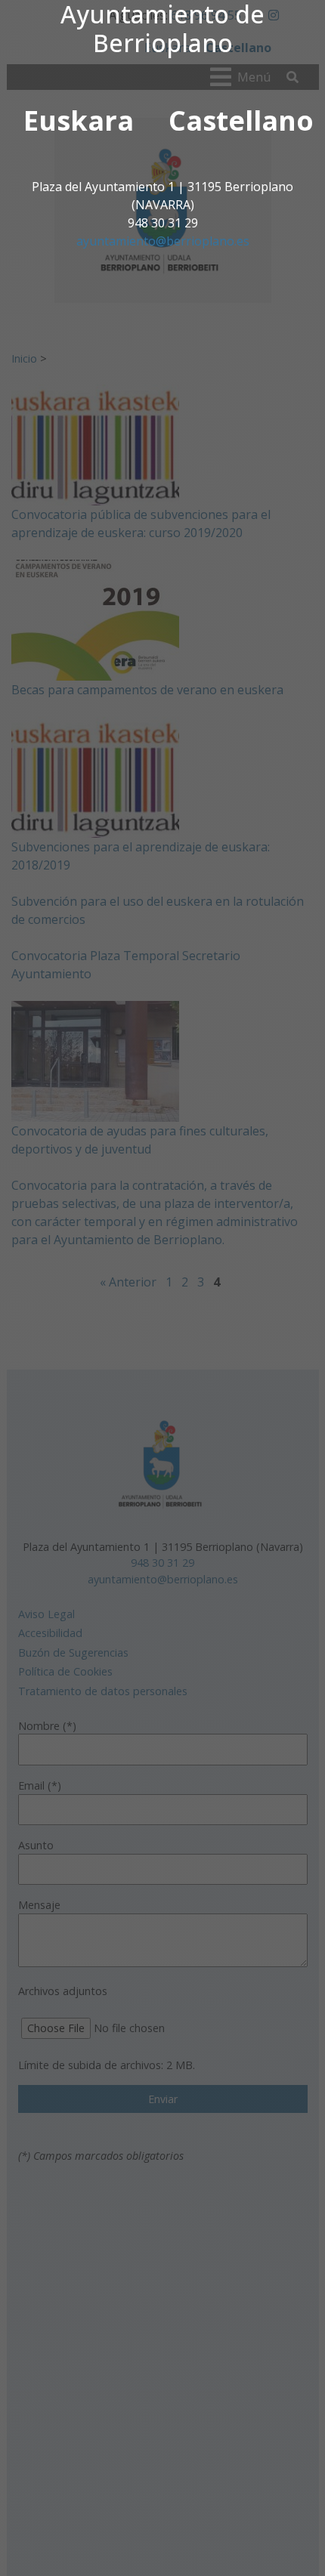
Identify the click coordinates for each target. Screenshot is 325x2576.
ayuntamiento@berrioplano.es (163, 241)
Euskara (79, 120)
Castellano (241, 120)
